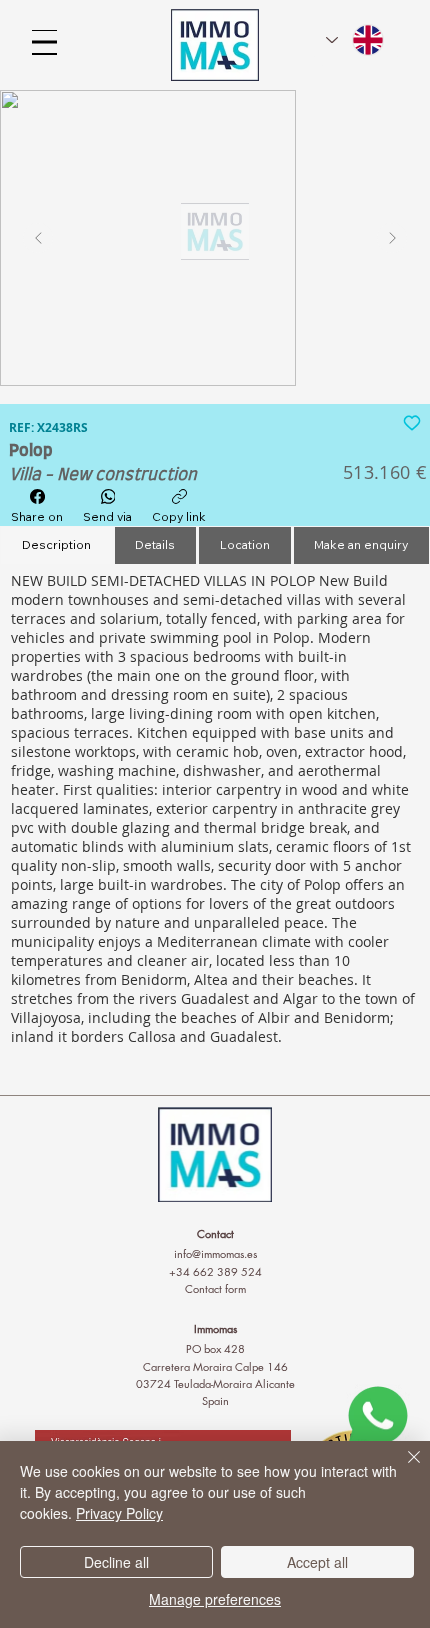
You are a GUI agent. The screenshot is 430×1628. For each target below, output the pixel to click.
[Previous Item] (38, 238)
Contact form (215, 1288)
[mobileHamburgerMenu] (44, 42)
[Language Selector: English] (356, 40)
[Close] (402, 1469)
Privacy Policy (119, 1513)
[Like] (412, 421)
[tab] (56, 545)
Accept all (317, 1562)
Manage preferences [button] (215, 1599)
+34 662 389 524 (215, 1271)
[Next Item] (392, 238)
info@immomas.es (215, 1253)
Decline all (116, 1562)
